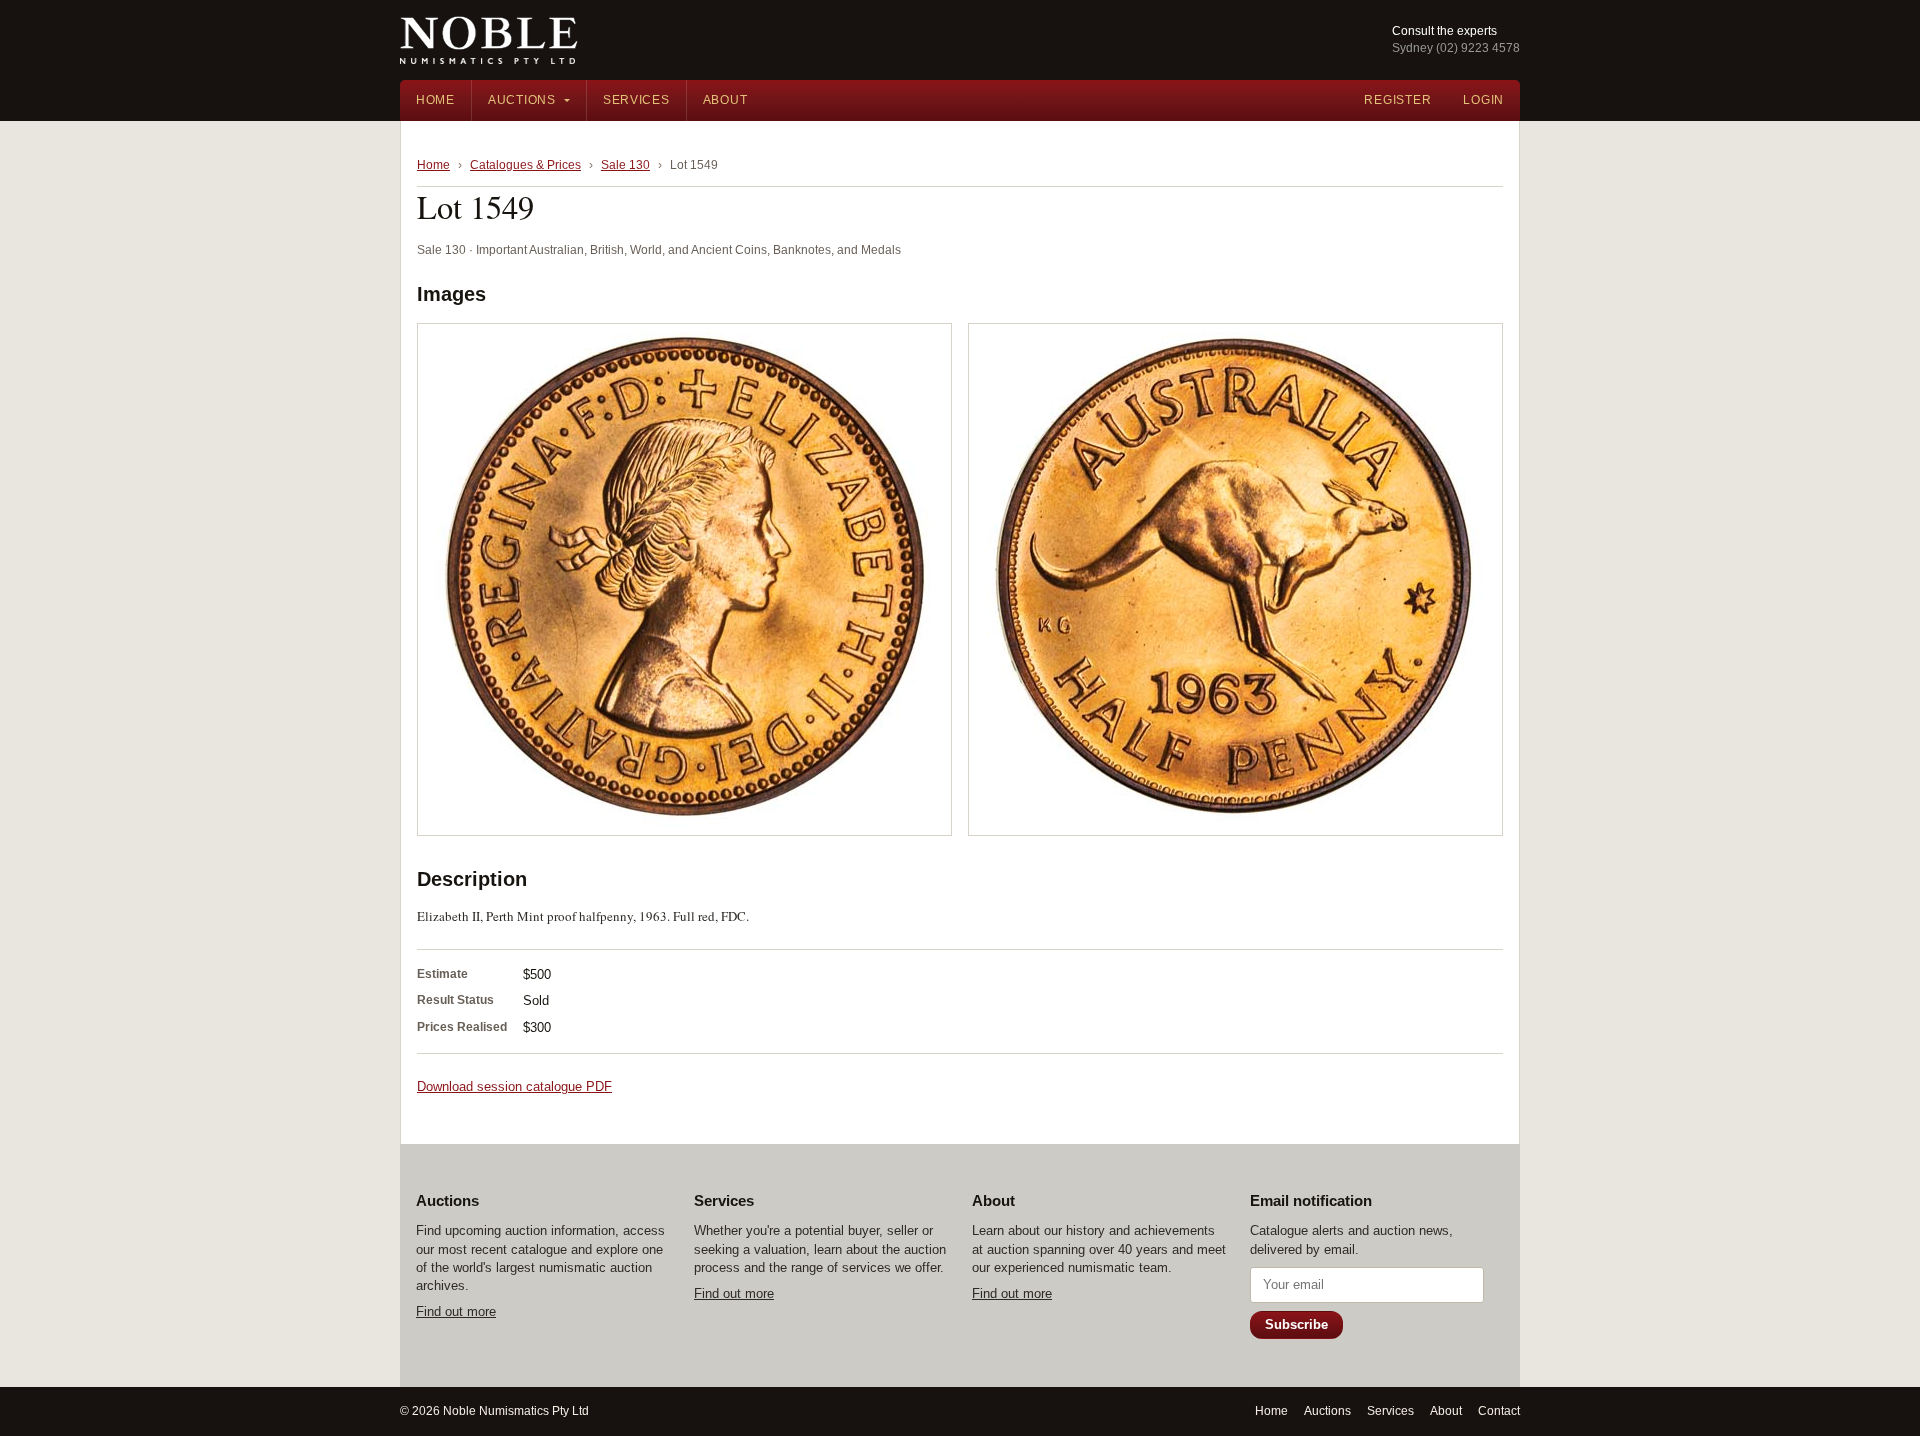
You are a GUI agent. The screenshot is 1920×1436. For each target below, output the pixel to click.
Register (1397, 100)
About (725, 100)
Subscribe (1296, 1324)
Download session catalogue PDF (514, 1086)
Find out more (456, 1311)
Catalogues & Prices (525, 165)
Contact (1499, 1411)
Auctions (522, 100)
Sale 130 (625, 165)
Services (636, 100)
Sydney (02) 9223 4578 (1456, 48)
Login (1483, 100)
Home (435, 100)
